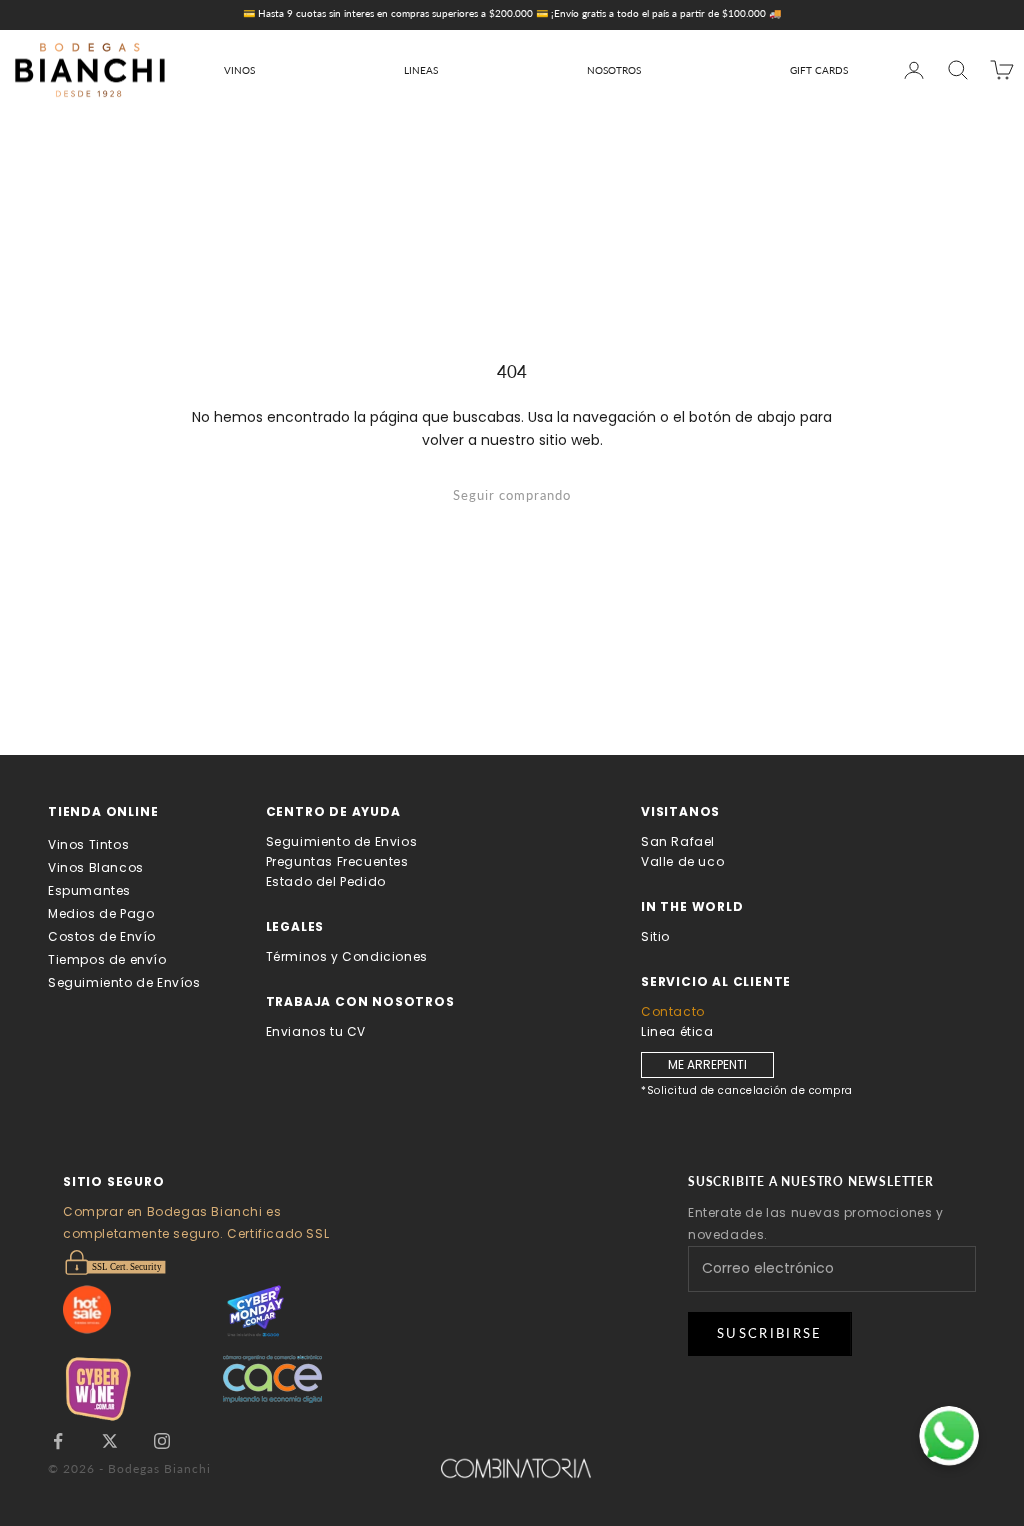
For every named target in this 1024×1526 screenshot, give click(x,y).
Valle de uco (682, 861)
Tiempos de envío (107, 959)
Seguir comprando (512, 495)
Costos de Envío (102, 936)
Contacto (673, 1011)
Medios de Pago (101, 913)
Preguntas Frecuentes (337, 861)
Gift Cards (819, 70)
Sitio (655, 936)
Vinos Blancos (96, 867)
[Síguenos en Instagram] (162, 1441)
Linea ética (677, 1031)
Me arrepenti (707, 1064)
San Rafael (678, 841)
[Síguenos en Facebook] (58, 1441)
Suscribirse (770, 1333)
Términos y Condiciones (347, 956)
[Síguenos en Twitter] (110, 1441)
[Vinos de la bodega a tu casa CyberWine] (143, 1388)
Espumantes (89, 890)
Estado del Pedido (326, 881)
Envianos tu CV (316, 1031)
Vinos (239, 70)
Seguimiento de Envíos (124, 982)
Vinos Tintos (88, 844)
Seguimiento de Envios (342, 841)
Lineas (421, 70)
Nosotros (614, 70)
